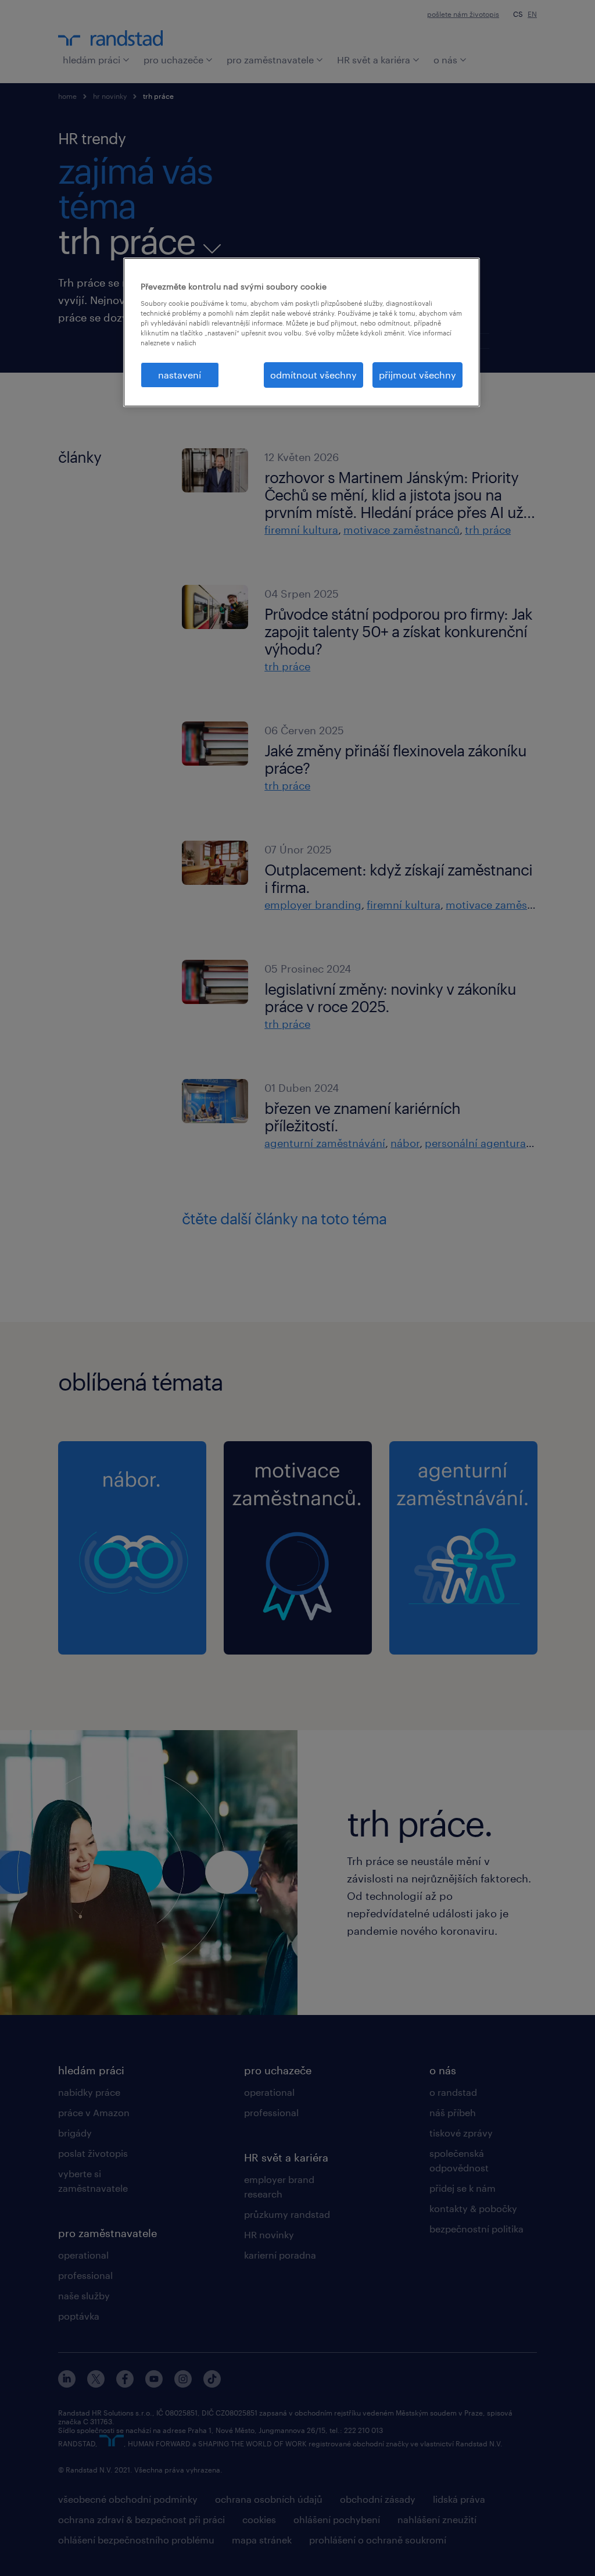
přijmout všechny (417, 375)
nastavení (180, 375)
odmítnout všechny (313, 375)
